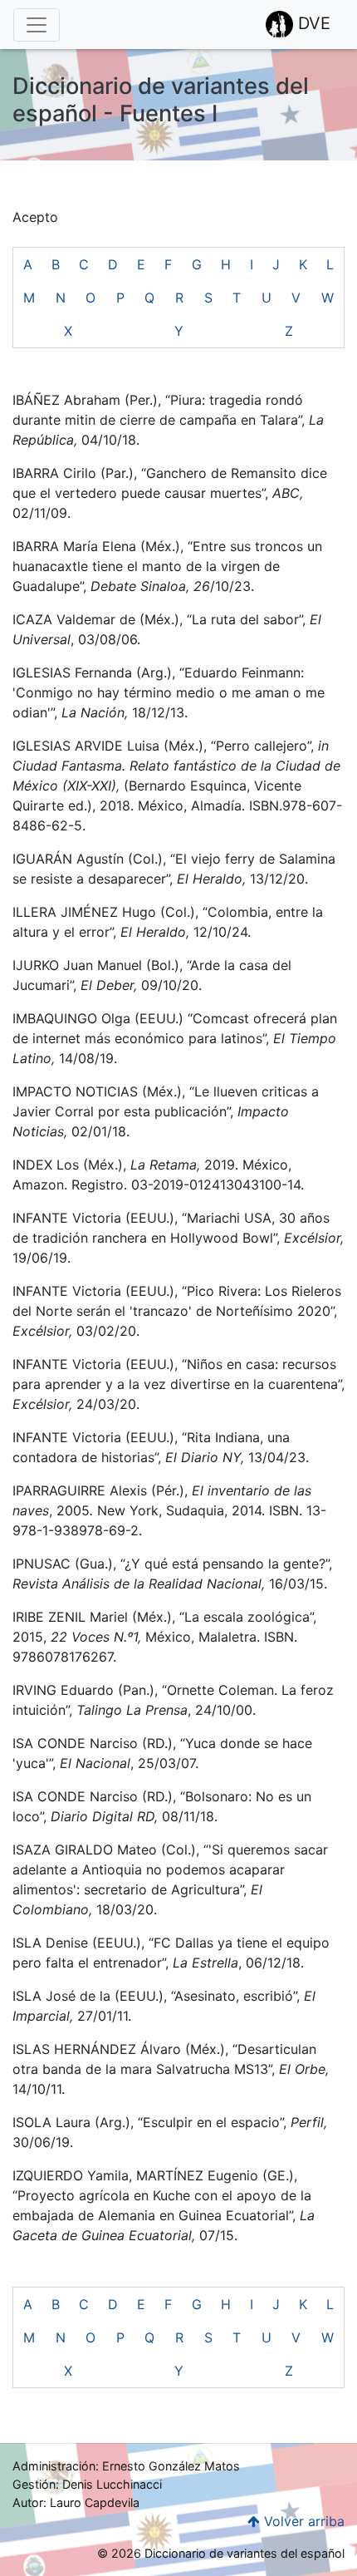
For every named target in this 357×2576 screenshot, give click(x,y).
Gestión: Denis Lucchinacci (87, 2484)
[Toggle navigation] (37, 25)
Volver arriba (302, 2521)
